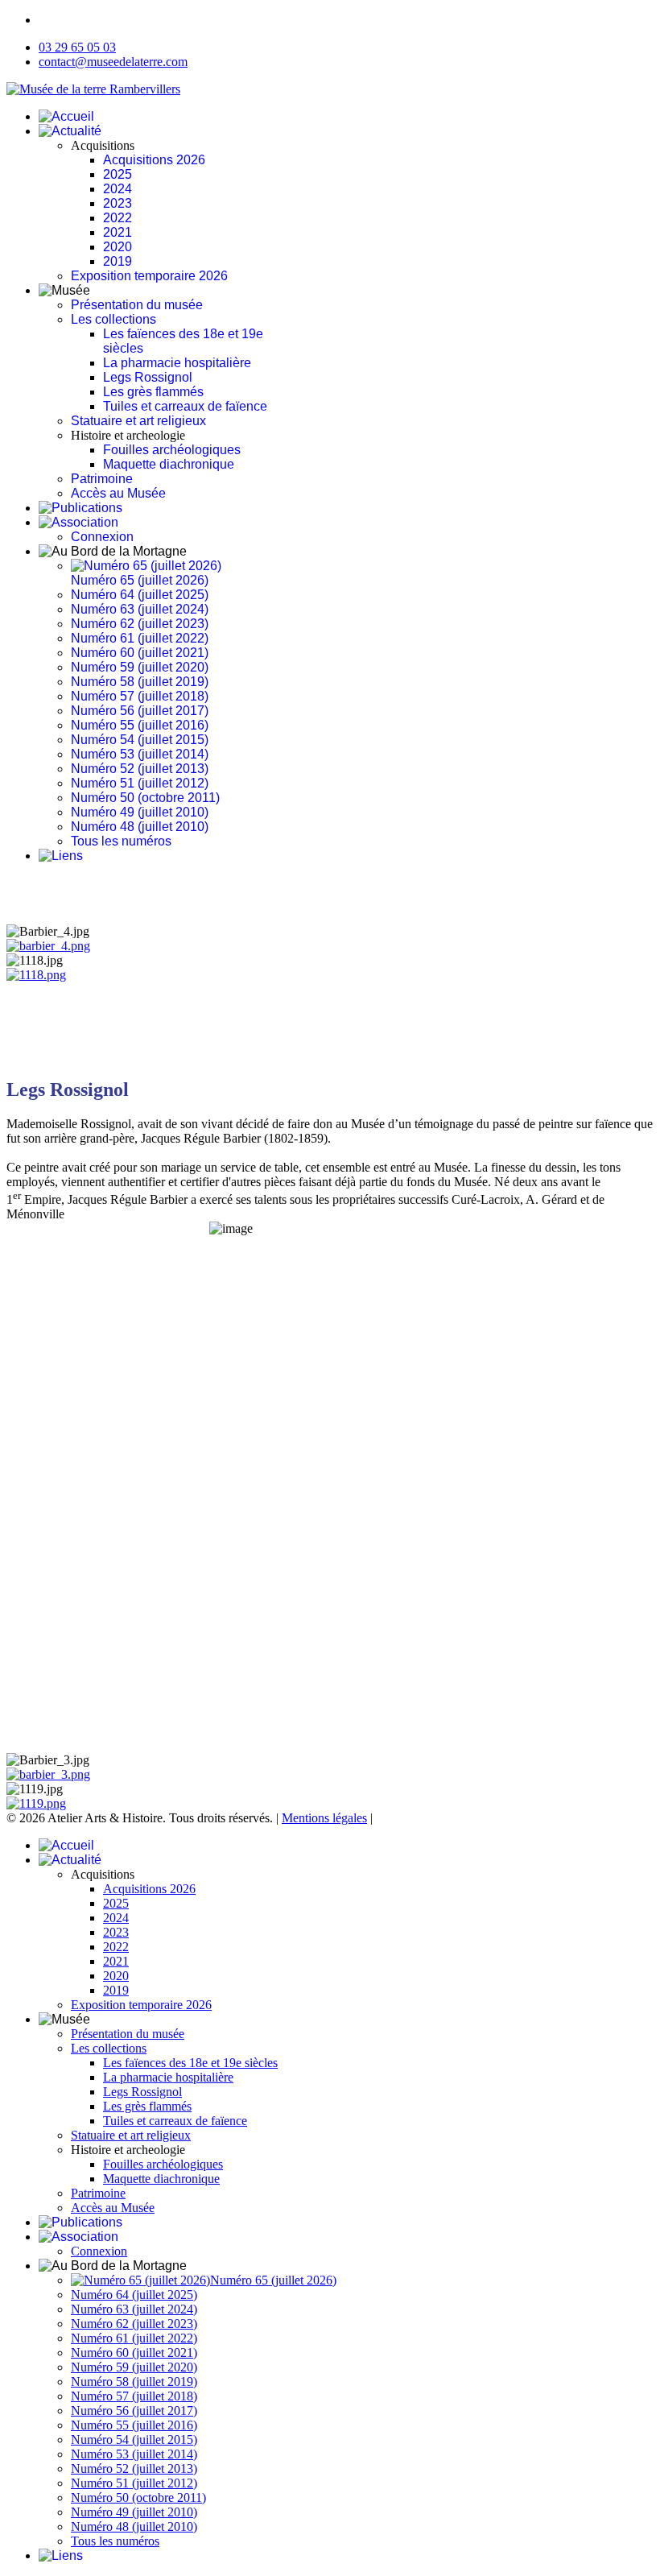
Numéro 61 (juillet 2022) (140, 638)
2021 (118, 232)
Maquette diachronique (169, 464)
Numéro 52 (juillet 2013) (140, 769)
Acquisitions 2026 (154, 160)
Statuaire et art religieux (138, 421)
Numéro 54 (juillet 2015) (140, 740)
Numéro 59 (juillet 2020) (140, 667)
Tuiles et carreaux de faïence (185, 406)
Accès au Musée (118, 493)
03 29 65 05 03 (77, 47)
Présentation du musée (137, 305)
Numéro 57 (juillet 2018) (140, 696)
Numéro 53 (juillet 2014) (140, 754)
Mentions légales (324, 1818)
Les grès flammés (153, 392)
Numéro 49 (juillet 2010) (140, 812)
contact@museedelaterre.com (113, 62)
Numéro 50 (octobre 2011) (145, 798)
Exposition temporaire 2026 (149, 276)
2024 (118, 189)
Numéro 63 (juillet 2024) (140, 609)
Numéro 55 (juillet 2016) (140, 725)
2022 (118, 218)
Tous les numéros (121, 841)
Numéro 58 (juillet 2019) (140, 682)
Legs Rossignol (148, 377)
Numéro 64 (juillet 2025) (140, 595)
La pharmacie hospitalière (177, 363)
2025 (118, 174)
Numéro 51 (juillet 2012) (140, 783)
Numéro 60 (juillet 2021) (140, 653)
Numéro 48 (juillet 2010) (140, 827)
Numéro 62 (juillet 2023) (140, 624)
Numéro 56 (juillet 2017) (140, 711)
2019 (118, 261)
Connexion (102, 537)
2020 (118, 247)
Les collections (113, 319)
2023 (118, 203)
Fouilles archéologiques (172, 450)
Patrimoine (102, 479)
